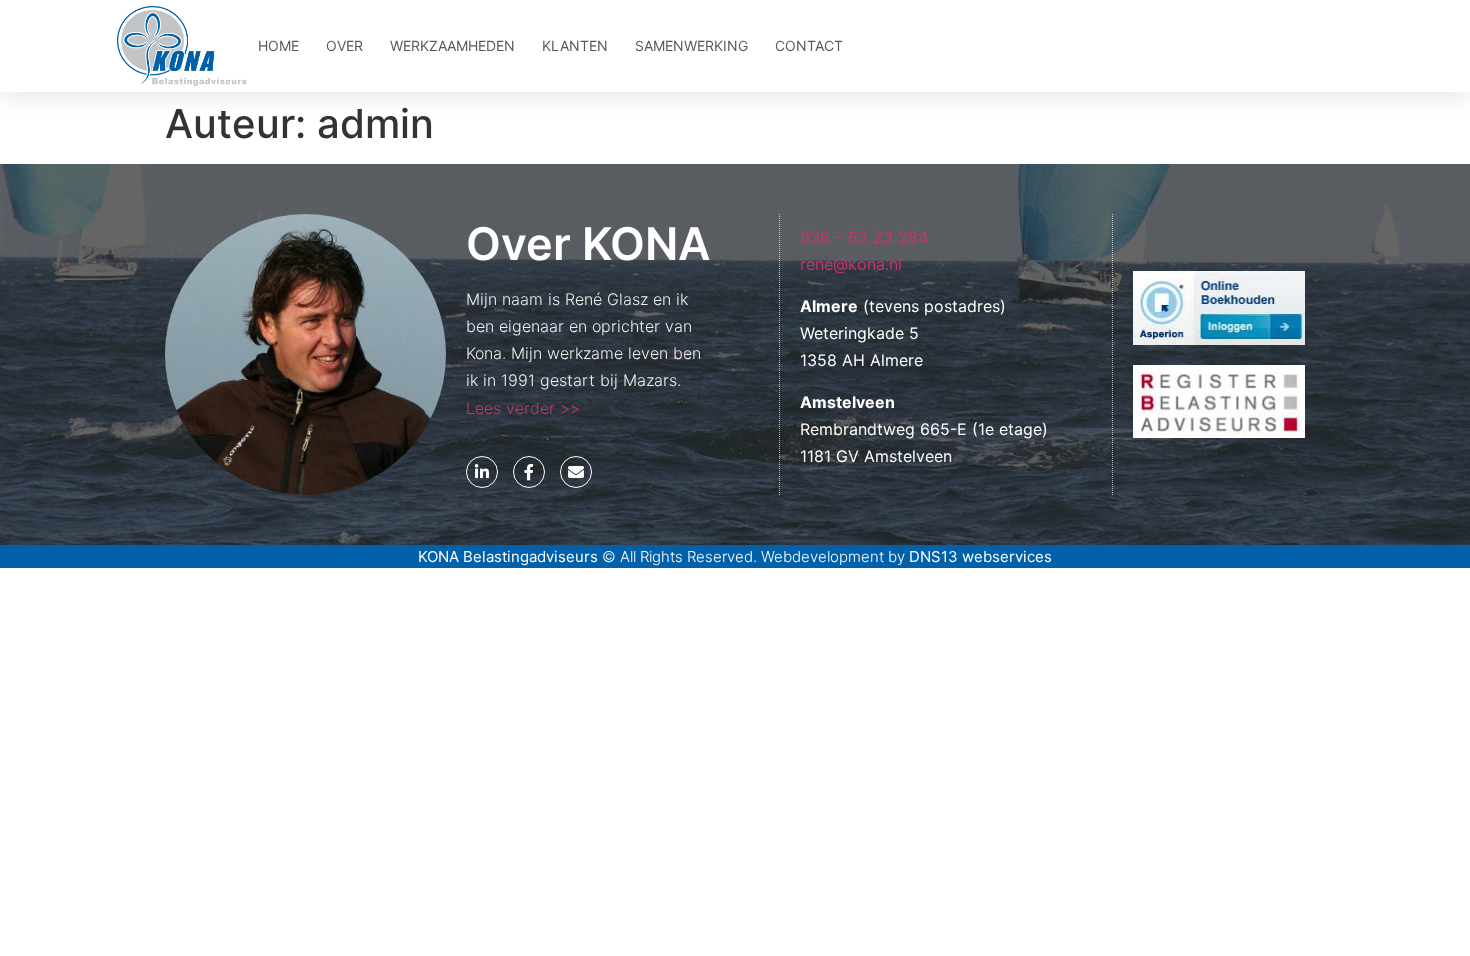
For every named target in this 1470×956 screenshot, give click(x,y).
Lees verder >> (523, 408)
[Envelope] (576, 472)
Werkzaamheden (452, 45)
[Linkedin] (482, 472)
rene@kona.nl (851, 264)
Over (344, 45)
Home (278, 45)
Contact (809, 45)
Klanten (575, 45)
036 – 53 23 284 (864, 237)
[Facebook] (529, 472)
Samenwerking (691, 45)
